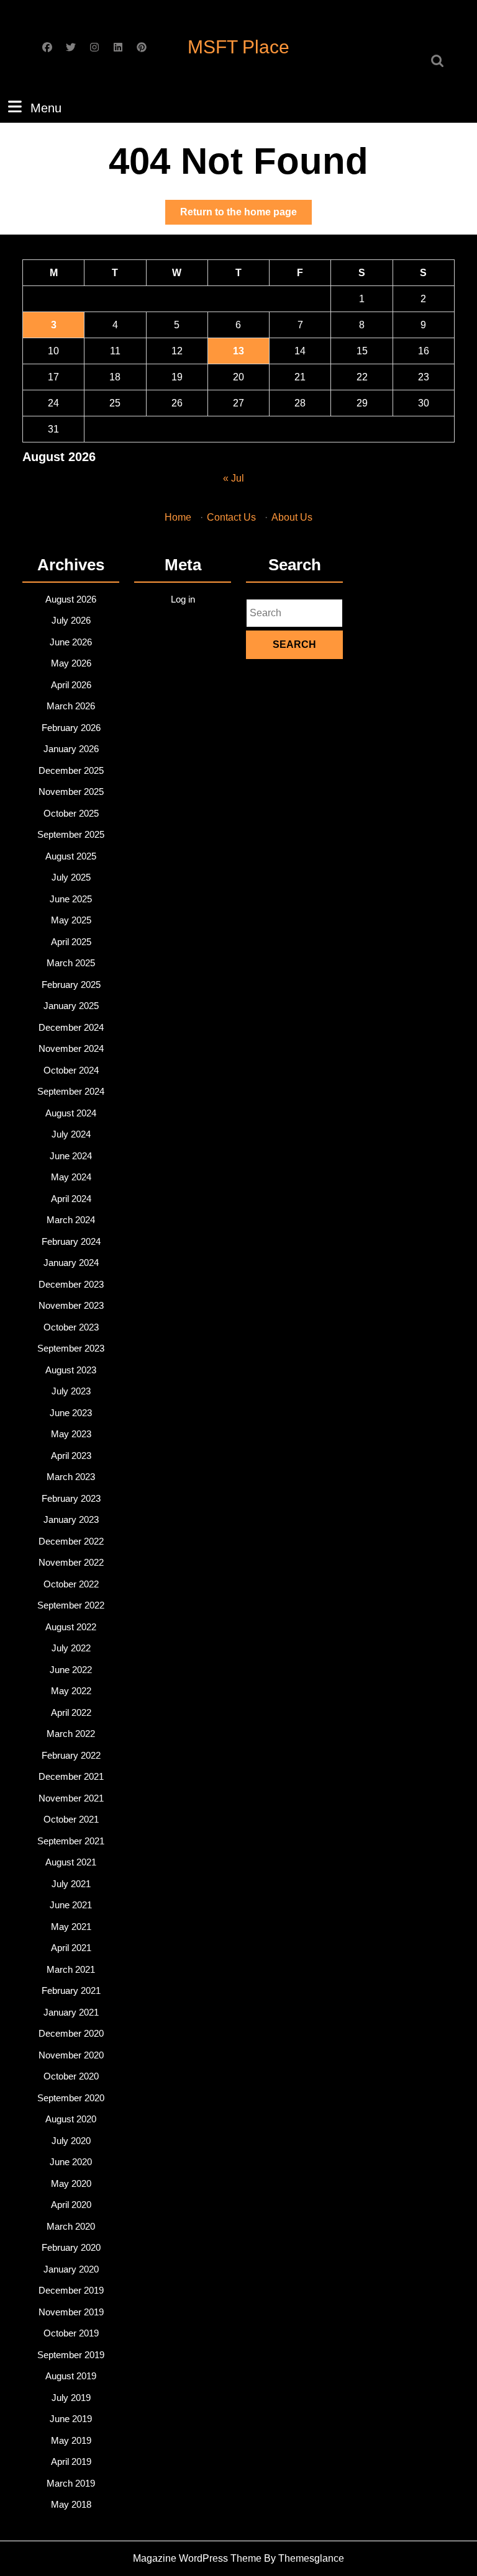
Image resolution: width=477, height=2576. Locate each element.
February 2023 (71, 1498)
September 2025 (71, 834)
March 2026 (71, 706)
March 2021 (71, 1969)
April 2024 (71, 1199)
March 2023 (71, 1477)
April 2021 (71, 1948)
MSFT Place (238, 47)
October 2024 (71, 1070)
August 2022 (71, 1627)
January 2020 (71, 2269)
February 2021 (71, 1990)
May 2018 (71, 2504)
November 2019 (71, 2312)
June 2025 (71, 899)
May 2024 (71, 1177)
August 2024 (71, 1113)
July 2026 (71, 620)
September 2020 (71, 2098)
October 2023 (71, 1327)
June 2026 (71, 642)
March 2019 (71, 2483)
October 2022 (71, 1584)
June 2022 (71, 1670)
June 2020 (71, 2162)
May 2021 (71, 1927)
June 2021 (71, 1905)
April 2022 (71, 1712)
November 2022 (71, 1562)
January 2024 (71, 1263)
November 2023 (71, 1305)
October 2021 (71, 1819)
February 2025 (71, 985)
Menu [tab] (46, 108)
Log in (183, 599)
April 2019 (71, 2462)
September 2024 (71, 1091)
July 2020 (71, 2141)
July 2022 (71, 1648)
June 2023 (71, 1413)
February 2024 (71, 1241)
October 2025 (71, 813)
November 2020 (71, 2055)
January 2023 (71, 1519)
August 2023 (71, 1370)
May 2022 (71, 1691)
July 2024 (71, 1134)
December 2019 (71, 2290)
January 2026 (71, 749)
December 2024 (71, 1027)
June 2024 (71, 1156)
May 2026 (71, 663)
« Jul (234, 478)
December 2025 (71, 770)
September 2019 (71, 2355)
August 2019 (71, 2376)
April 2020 (71, 2205)
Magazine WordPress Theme (197, 2558)
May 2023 (71, 1434)
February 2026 (71, 728)
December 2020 (71, 2033)
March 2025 (71, 963)
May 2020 (71, 2183)
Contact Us (231, 517)
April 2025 (71, 942)
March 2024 (71, 1220)
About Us (292, 517)
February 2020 (71, 2247)
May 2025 (71, 920)
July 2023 (71, 1391)
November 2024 (71, 1048)
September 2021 (71, 1841)
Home (178, 517)
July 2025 (71, 877)
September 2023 (71, 1348)
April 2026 (71, 685)
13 (238, 351)
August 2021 (71, 1862)
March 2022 (71, 1734)
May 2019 (71, 2440)
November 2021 (71, 1798)
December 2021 (71, 1776)
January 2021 (71, 2012)
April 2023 (71, 1456)
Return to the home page (246, 215)
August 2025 (71, 856)
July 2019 (71, 2398)
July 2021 (71, 1884)
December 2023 (71, 1284)
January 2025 (71, 1006)
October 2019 (71, 2333)
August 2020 (71, 2119)
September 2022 (71, 1605)
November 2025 (71, 792)
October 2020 (71, 2076)
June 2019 (71, 2419)
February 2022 (71, 1755)
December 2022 (71, 1541)
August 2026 (71, 599)
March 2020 (71, 2226)
